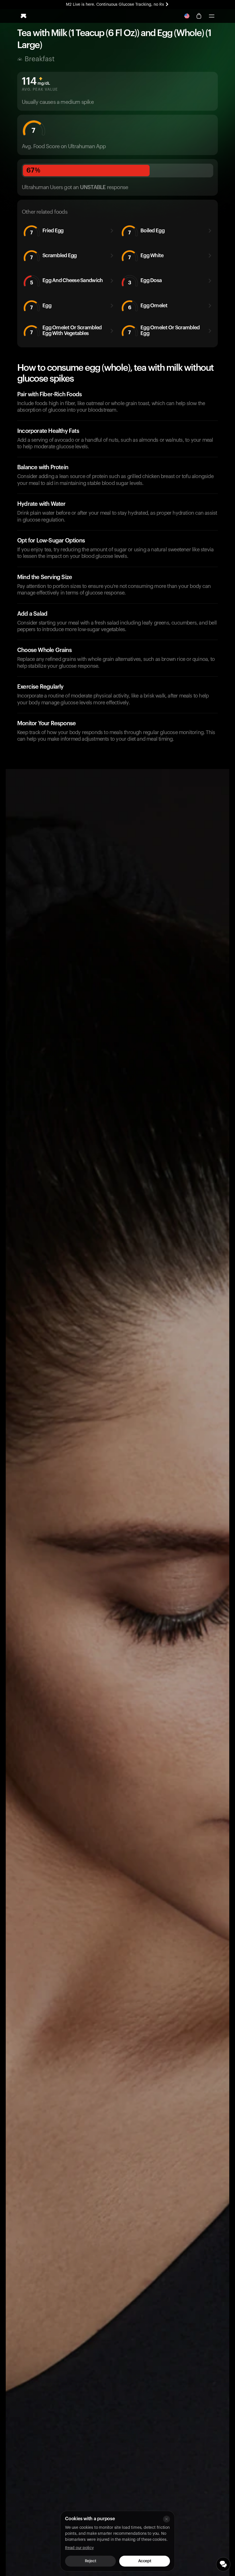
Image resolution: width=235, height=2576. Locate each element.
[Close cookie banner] (167, 2519)
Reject (90, 2561)
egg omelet (148, 307)
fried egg (47, 232)
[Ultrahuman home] (23, 16)
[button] (211, 16)
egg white (146, 256)
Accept (145, 2561)
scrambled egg (53, 256)
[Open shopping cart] (199, 16)
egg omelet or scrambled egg (164, 330)
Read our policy (79, 2548)
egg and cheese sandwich (66, 281)
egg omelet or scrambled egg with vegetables (66, 330)
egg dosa (145, 281)
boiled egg (146, 232)
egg (41, 307)
